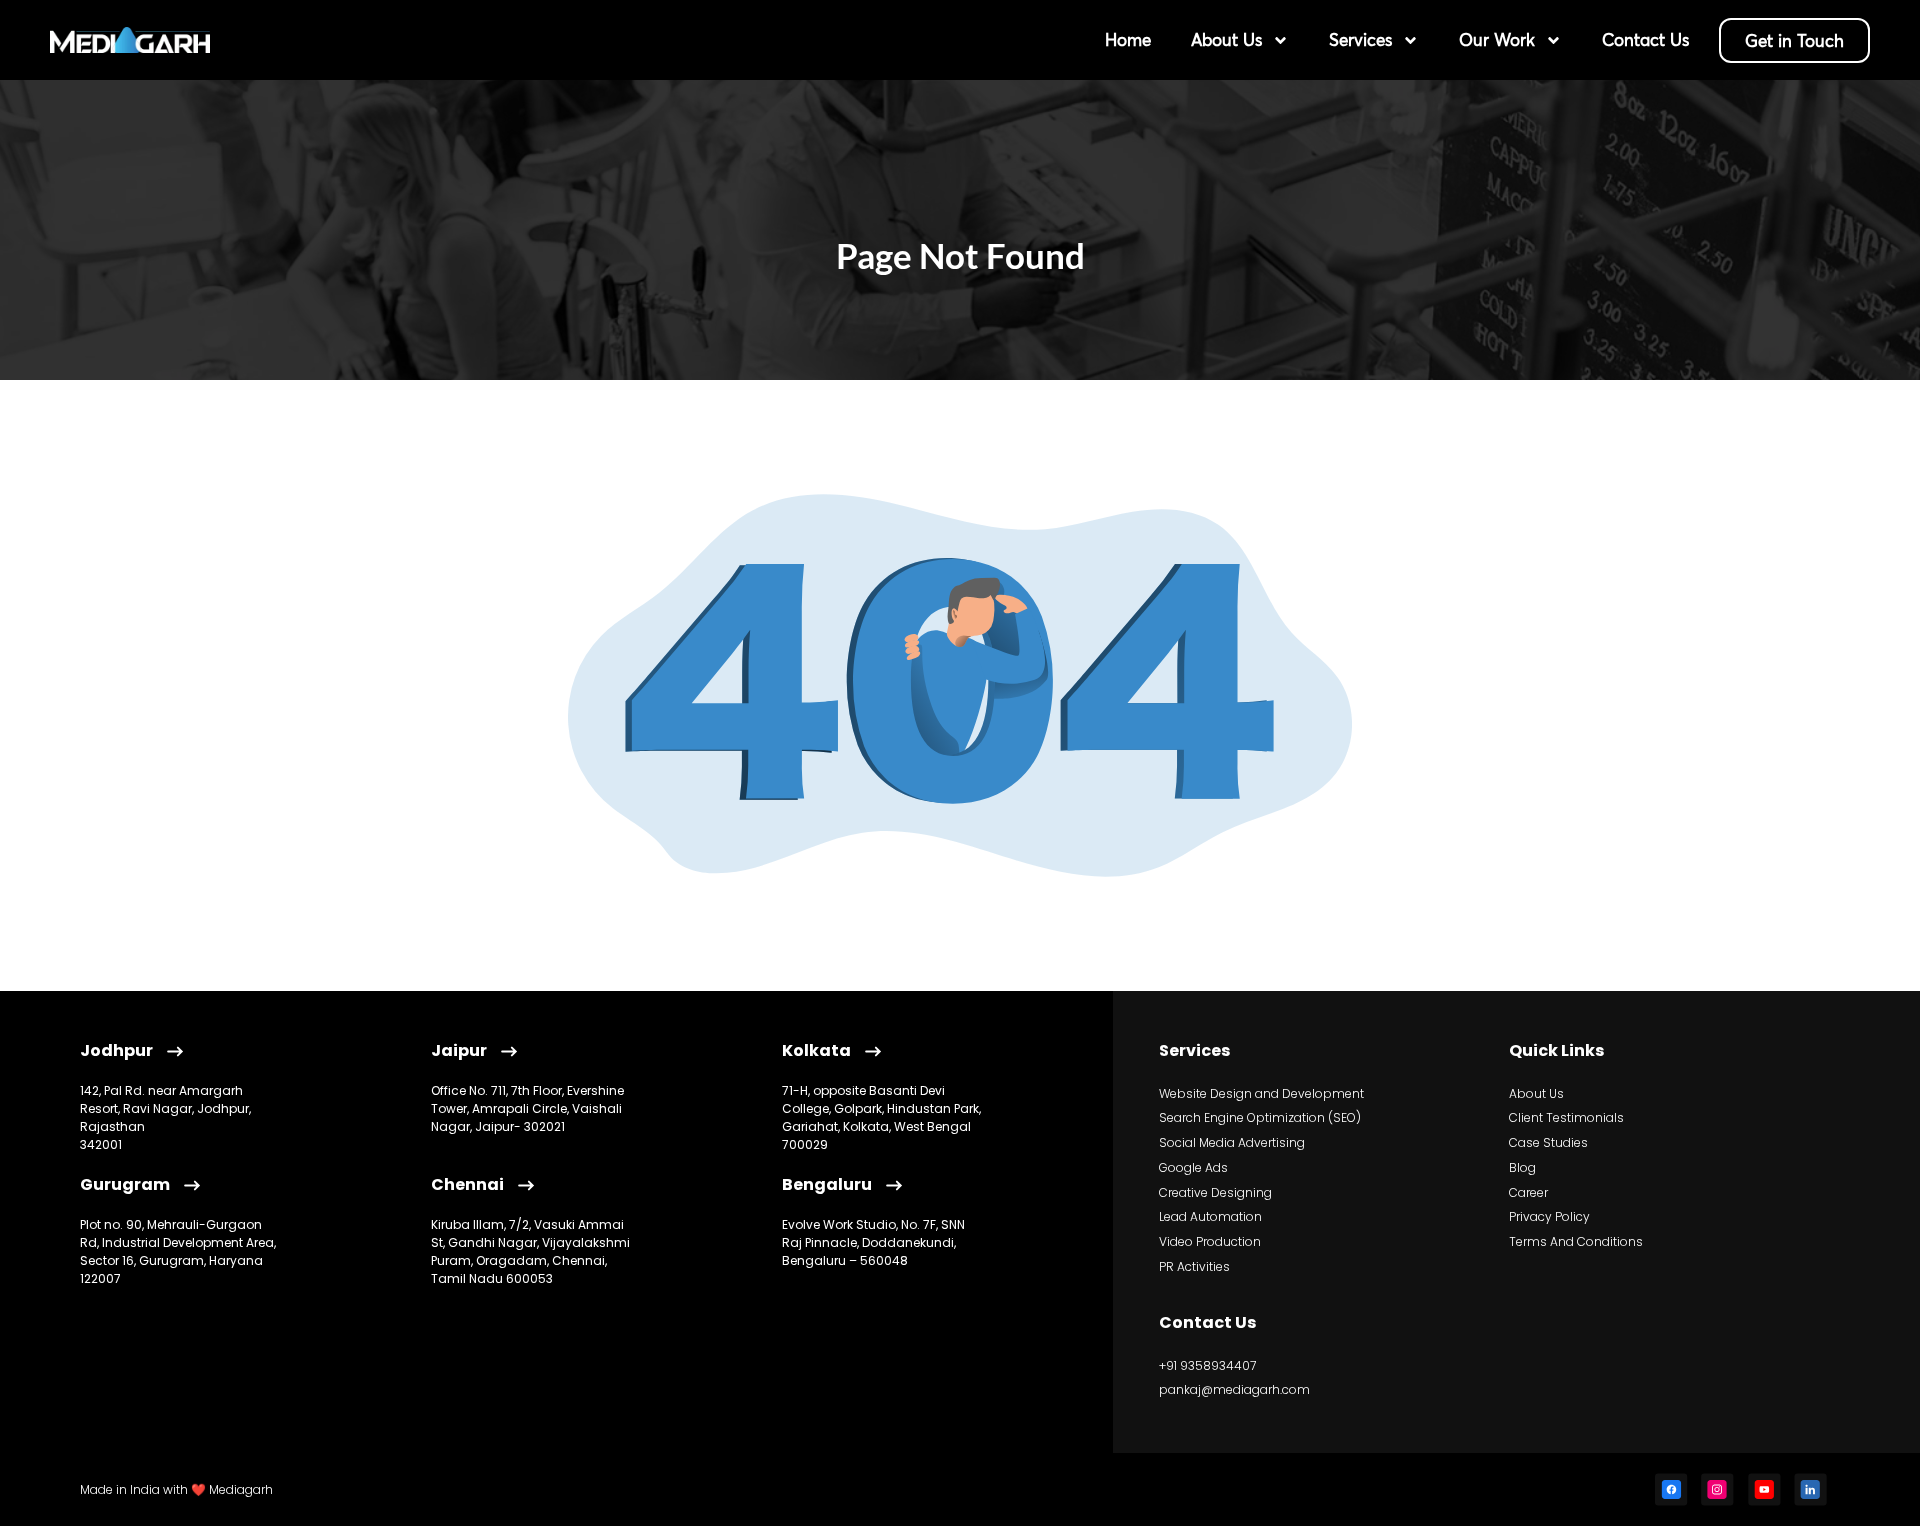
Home (1128, 39)
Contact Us (1645, 39)
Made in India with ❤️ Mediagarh (176, 1489)
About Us (1226, 39)
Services (1360, 39)
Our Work (1497, 39)
